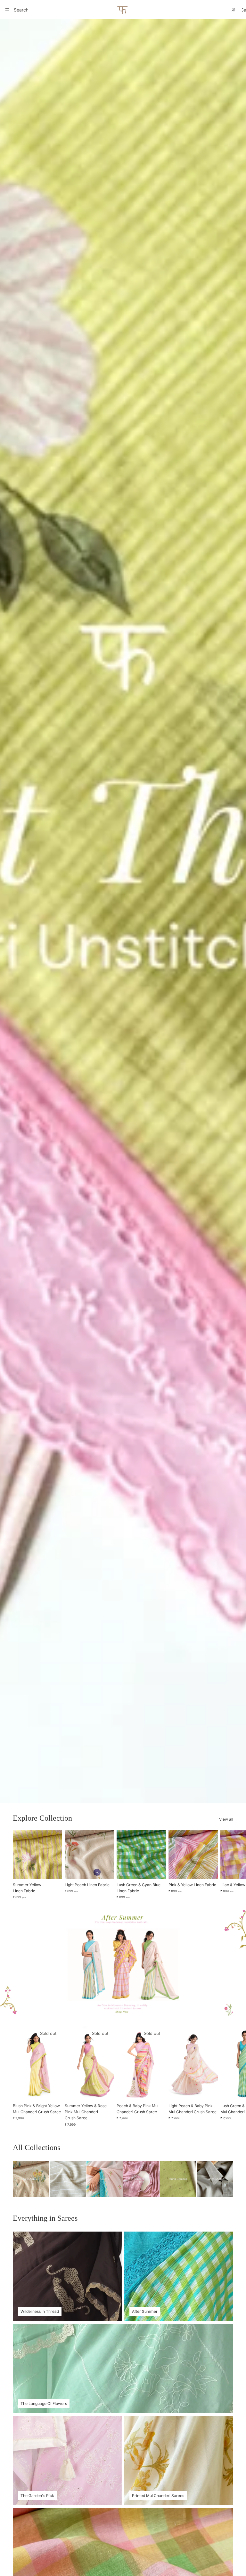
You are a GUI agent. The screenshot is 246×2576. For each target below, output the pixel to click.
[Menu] (7, 10)
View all (226, 1819)
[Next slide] (226, 1865)
